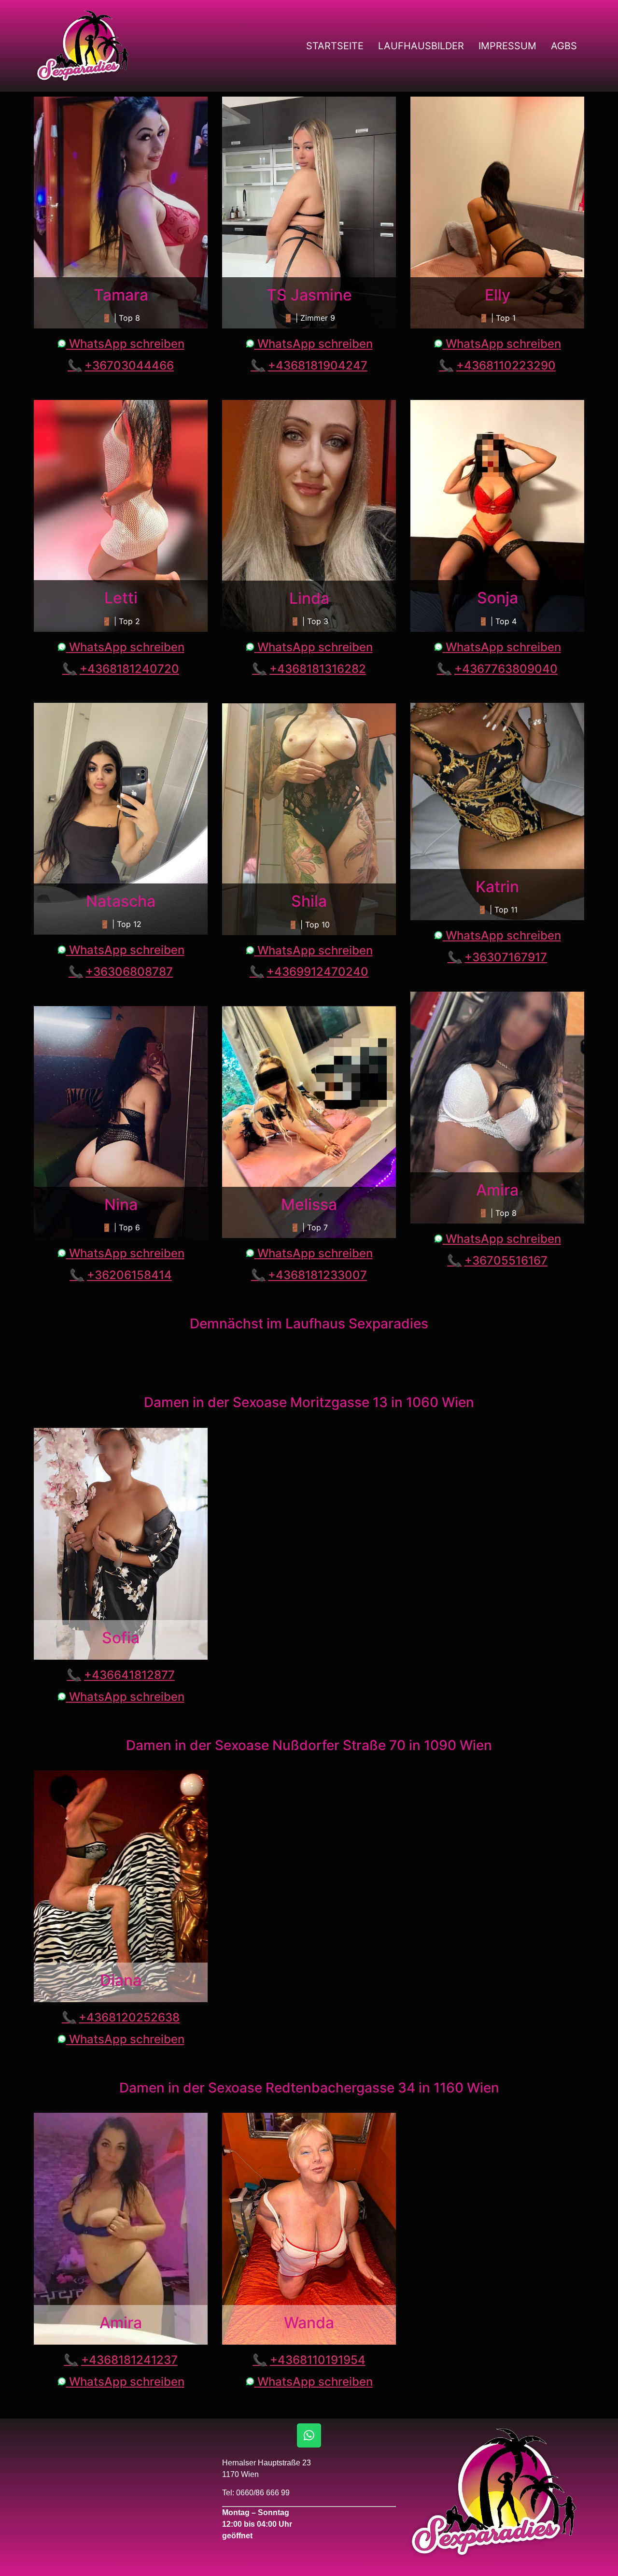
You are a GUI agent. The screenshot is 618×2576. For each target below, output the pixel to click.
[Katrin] (497, 811)
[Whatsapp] (309, 2435)
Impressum (507, 46)
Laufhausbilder (421, 46)
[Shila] (309, 819)
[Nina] (121, 1122)
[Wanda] (309, 2229)
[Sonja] (497, 516)
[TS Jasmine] (309, 213)
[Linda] (309, 516)
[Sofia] (121, 1544)
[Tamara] (121, 213)
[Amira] (497, 1108)
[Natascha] (121, 819)
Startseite (335, 46)
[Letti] (121, 516)
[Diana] (121, 1886)
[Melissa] (309, 1122)
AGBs (564, 46)
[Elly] (497, 213)
